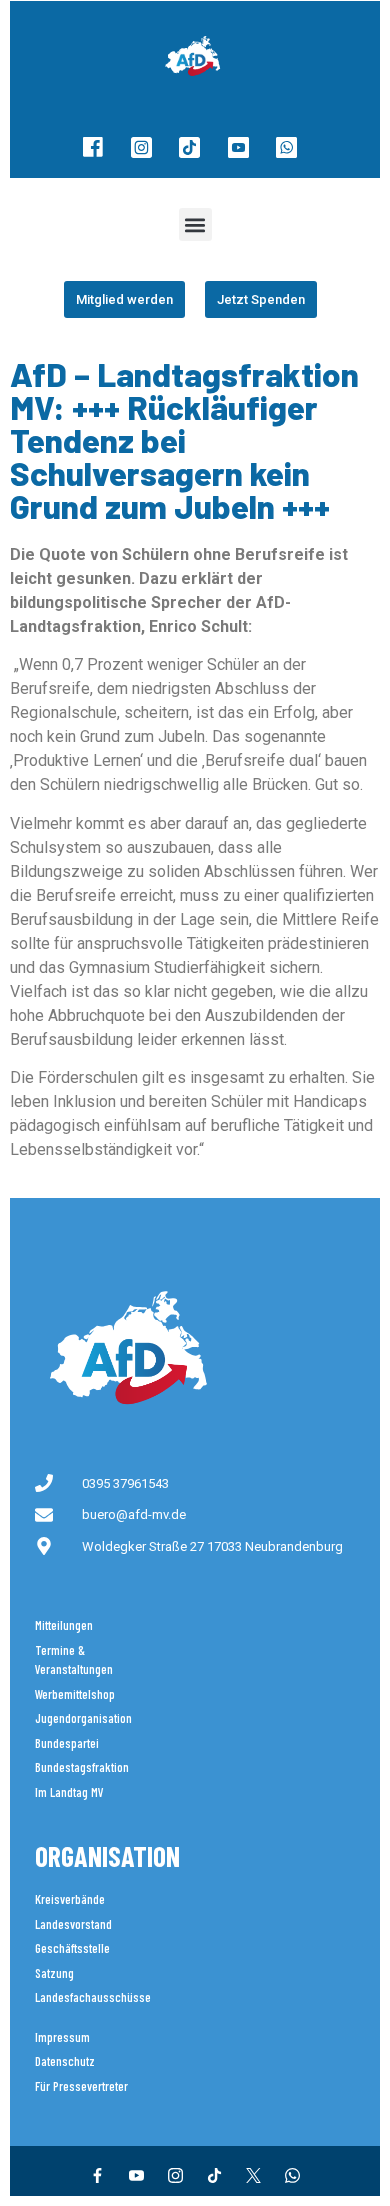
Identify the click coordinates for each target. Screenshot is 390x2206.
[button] (195, 224)
